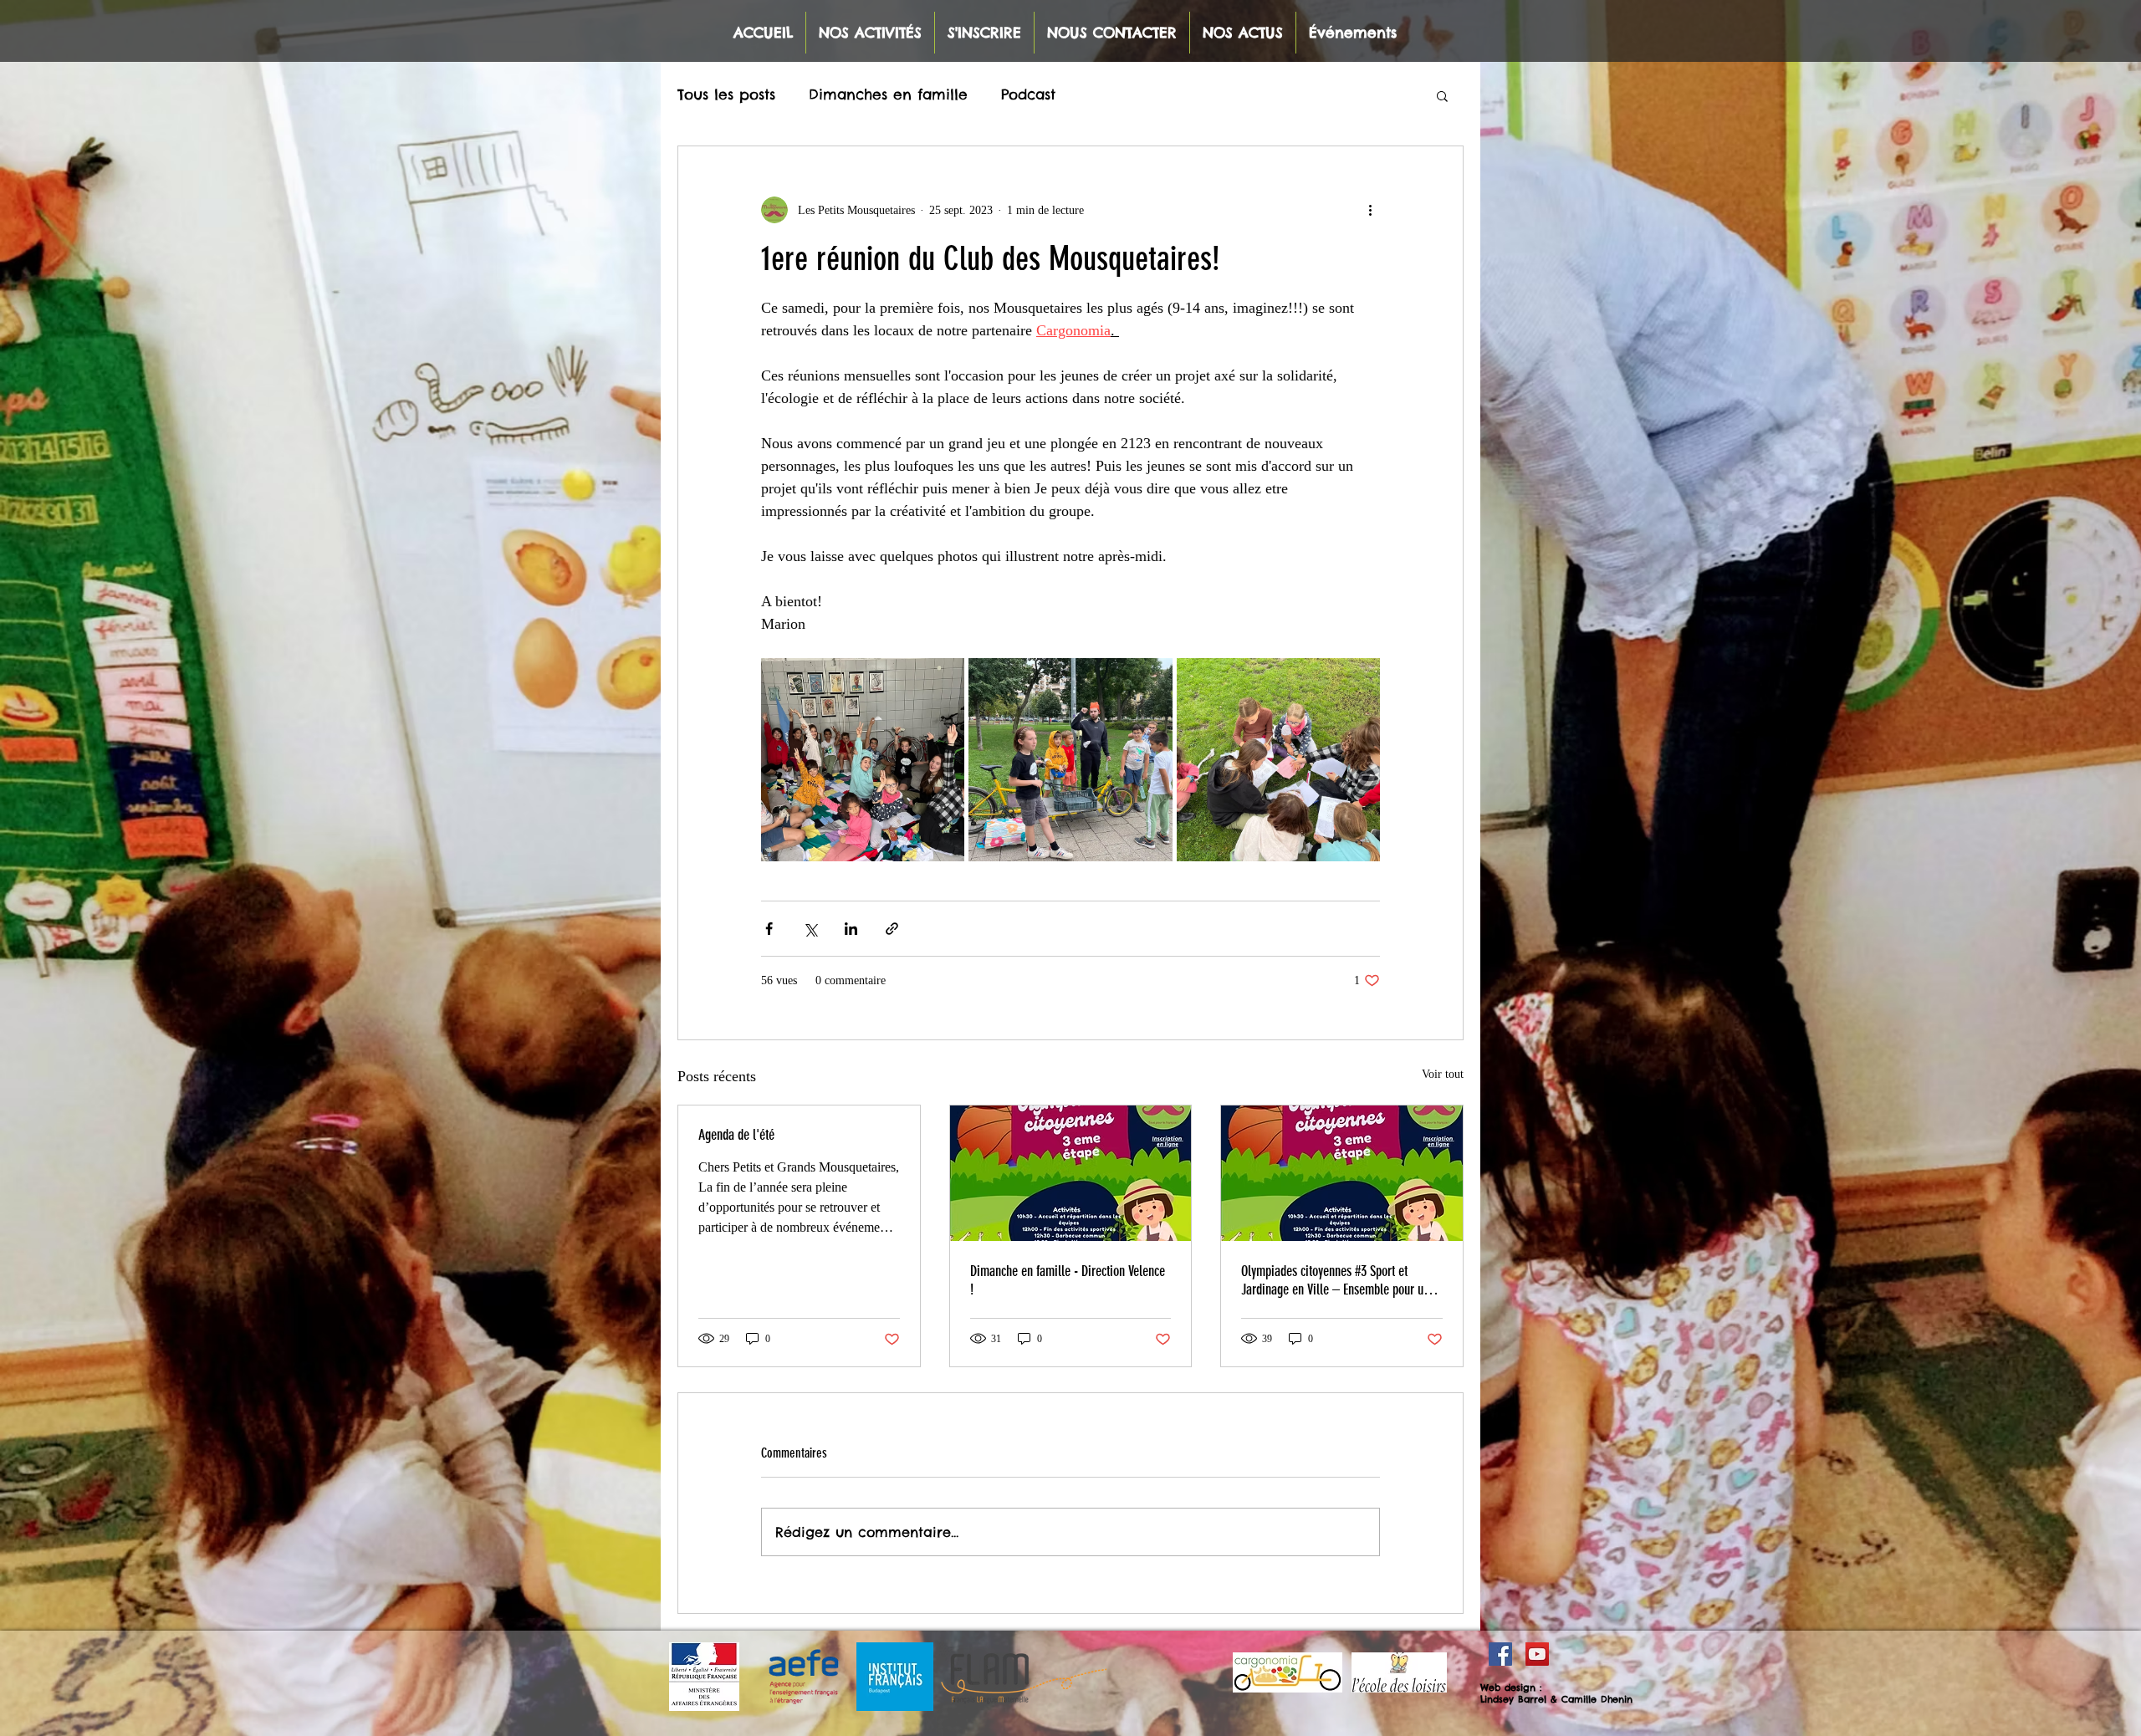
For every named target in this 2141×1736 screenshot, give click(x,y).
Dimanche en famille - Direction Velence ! (1068, 1280)
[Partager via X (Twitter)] (810, 929)
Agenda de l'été (736, 1135)
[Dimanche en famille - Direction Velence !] (1071, 1173)
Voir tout (1443, 1074)
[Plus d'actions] (1370, 210)
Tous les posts (726, 94)
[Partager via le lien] (892, 929)
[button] (1442, 95)
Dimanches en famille (888, 94)
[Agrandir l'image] (863, 760)
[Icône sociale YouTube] (1537, 1654)
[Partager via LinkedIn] (851, 929)
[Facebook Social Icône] (1500, 1654)
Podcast (1028, 94)
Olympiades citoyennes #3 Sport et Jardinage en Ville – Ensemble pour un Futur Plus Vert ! (1335, 1280)
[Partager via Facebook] (769, 929)
